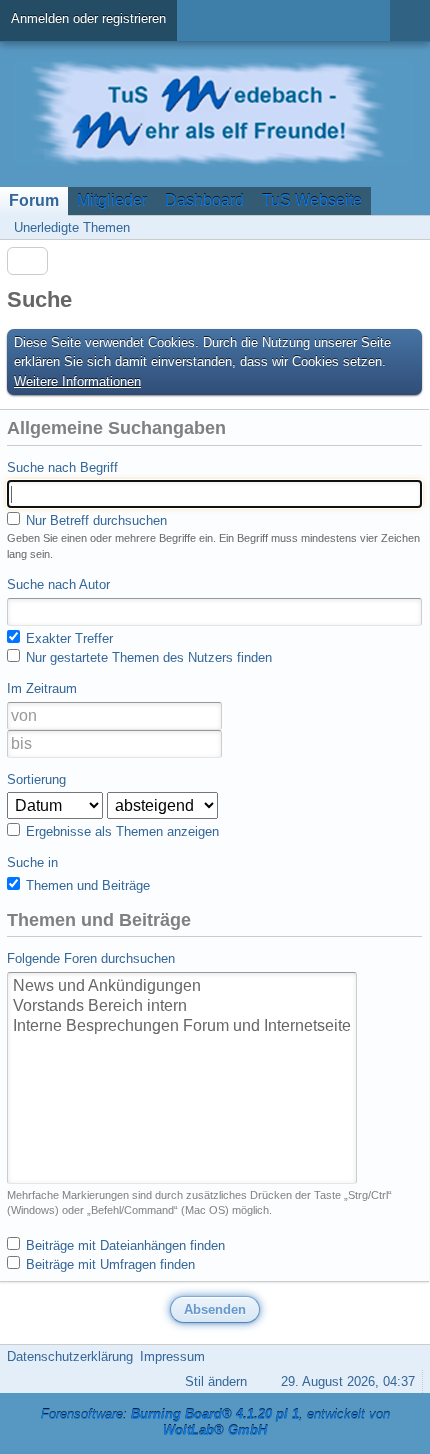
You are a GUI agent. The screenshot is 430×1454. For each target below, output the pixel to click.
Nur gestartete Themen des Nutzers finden (147, 657)
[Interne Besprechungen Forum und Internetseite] (182, 1027)
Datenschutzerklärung (70, 1356)
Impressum (172, 1356)
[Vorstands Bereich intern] (182, 1007)
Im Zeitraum (42, 688)
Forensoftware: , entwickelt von (215, 1423)
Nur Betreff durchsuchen (94, 520)
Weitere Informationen (77, 381)
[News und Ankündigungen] (182, 987)
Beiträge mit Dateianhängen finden (123, 1245)
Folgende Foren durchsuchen (91, 958)
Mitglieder (112, 200)
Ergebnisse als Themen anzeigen (120, 831)
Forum (34, 200)
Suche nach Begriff (62, 467)
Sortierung (36, 779)
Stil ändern (216, 1381)
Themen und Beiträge (86, 885)
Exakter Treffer (67, 638)
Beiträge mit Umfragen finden (108, 1264)
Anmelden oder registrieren (88, 18)
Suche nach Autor (58, 584)
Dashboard (204, 200)
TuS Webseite (312, 200)
